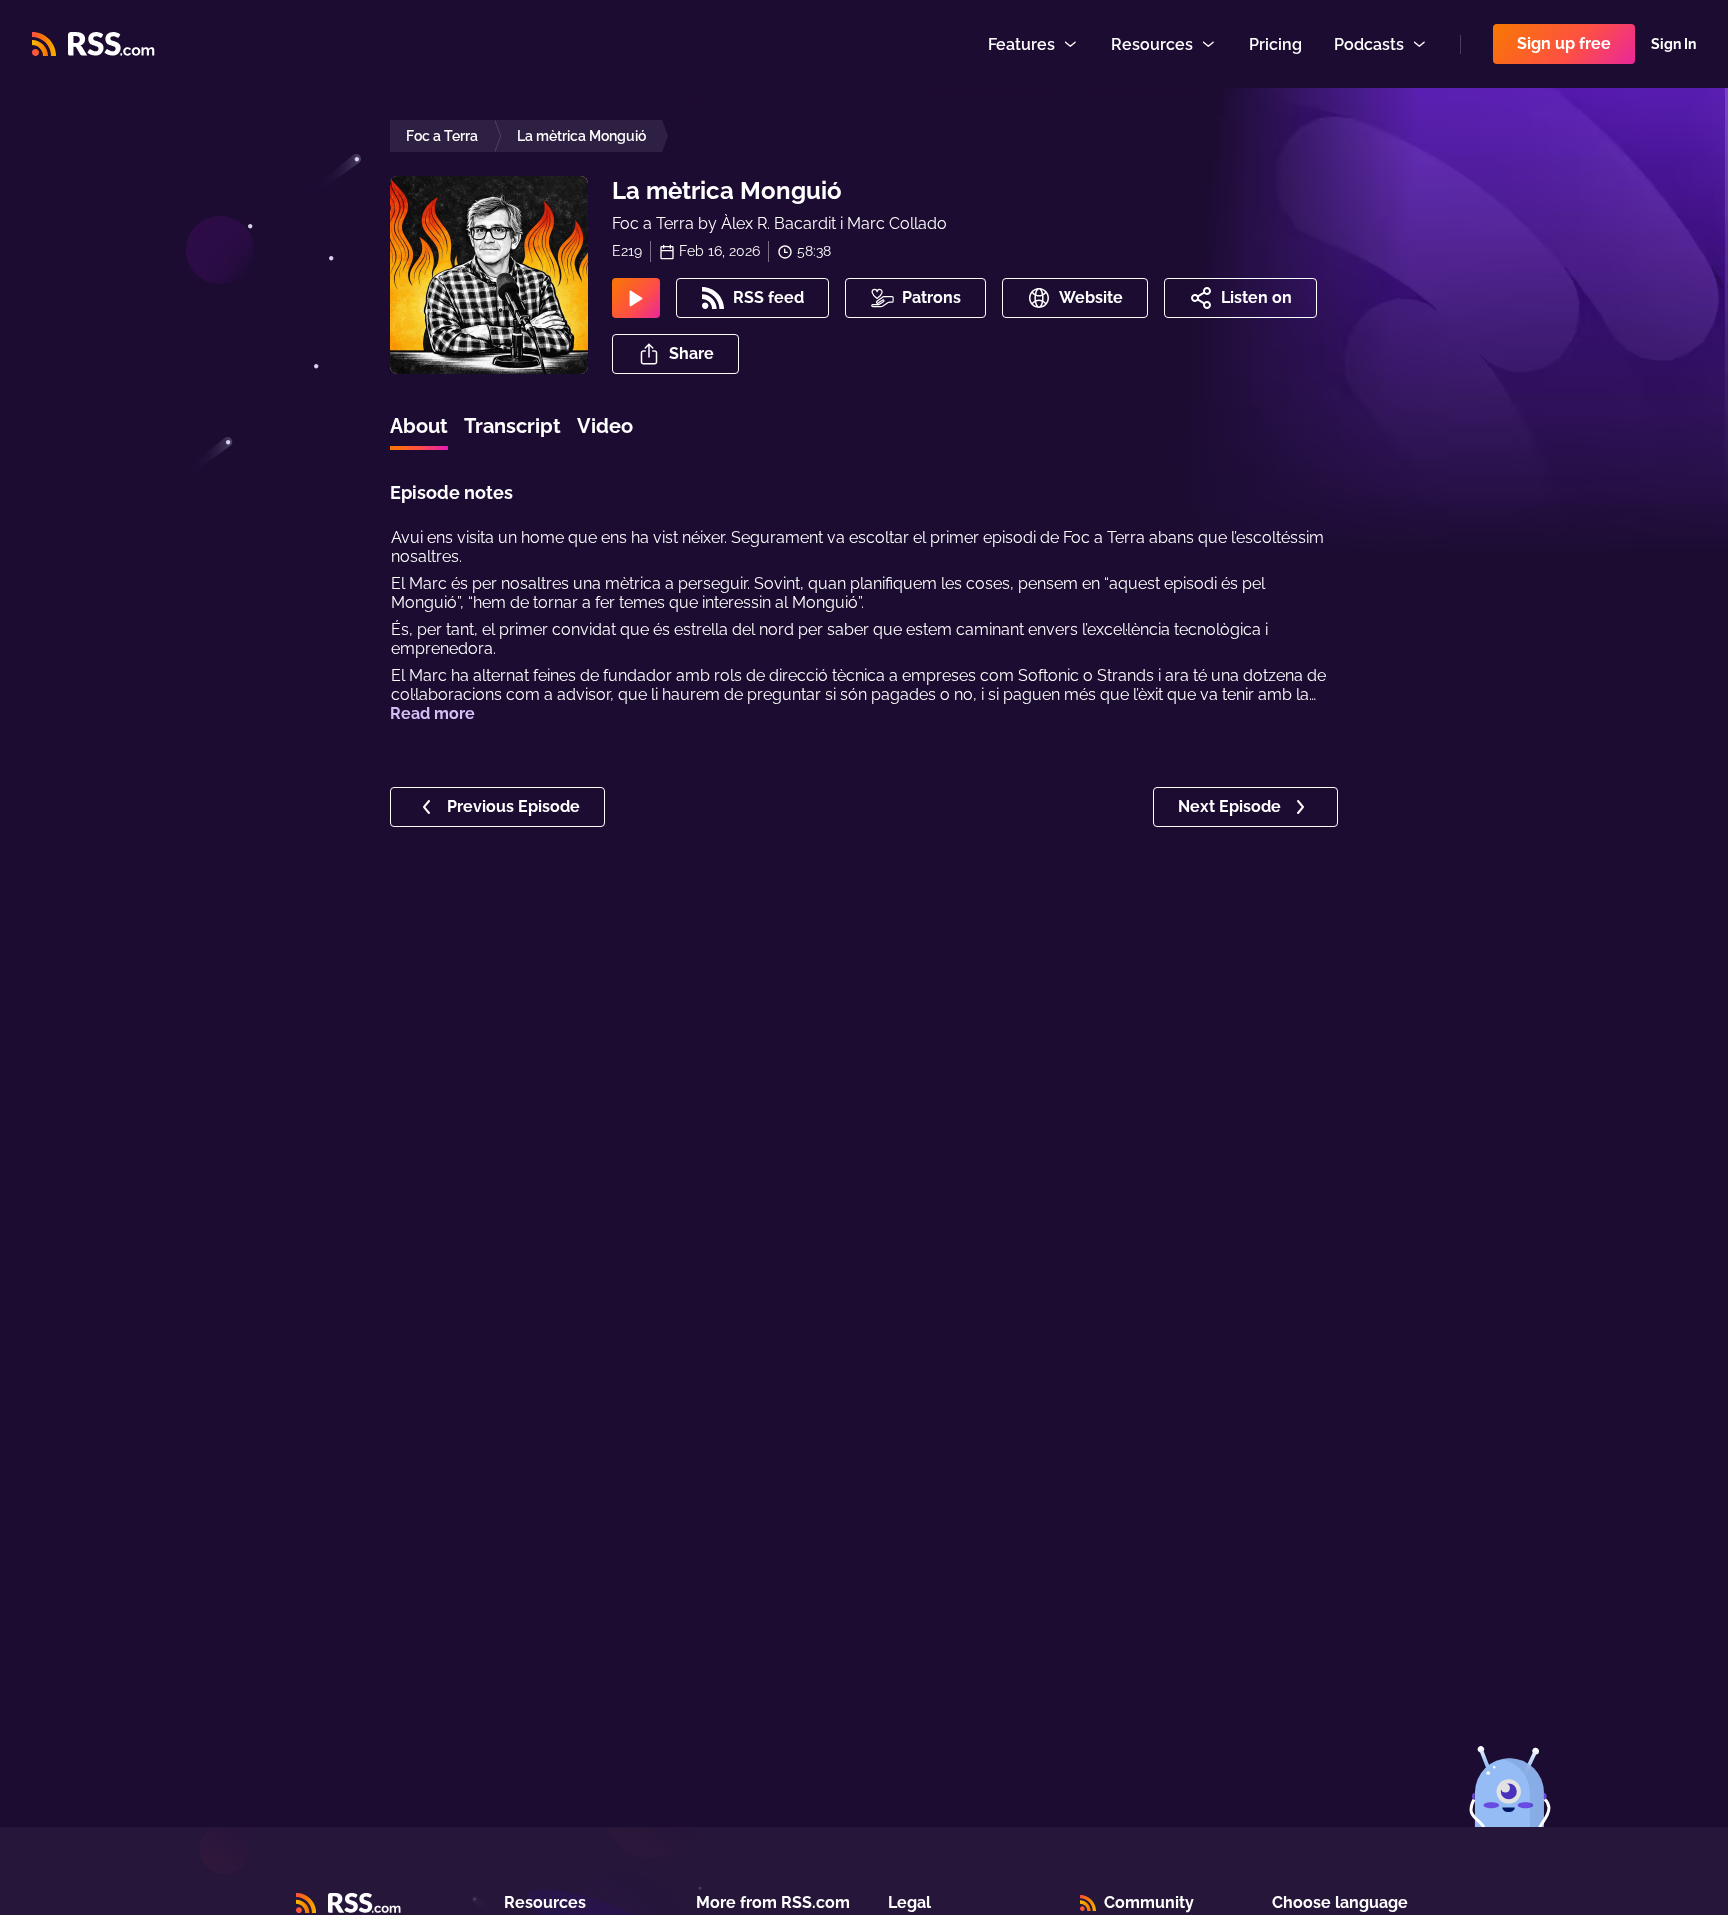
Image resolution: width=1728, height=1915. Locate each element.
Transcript (512, 426)
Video (605, 426)
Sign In (1673, 44)
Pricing (1275, 44)
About (419, 426)
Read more (432, 713)
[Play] (636, 298)
